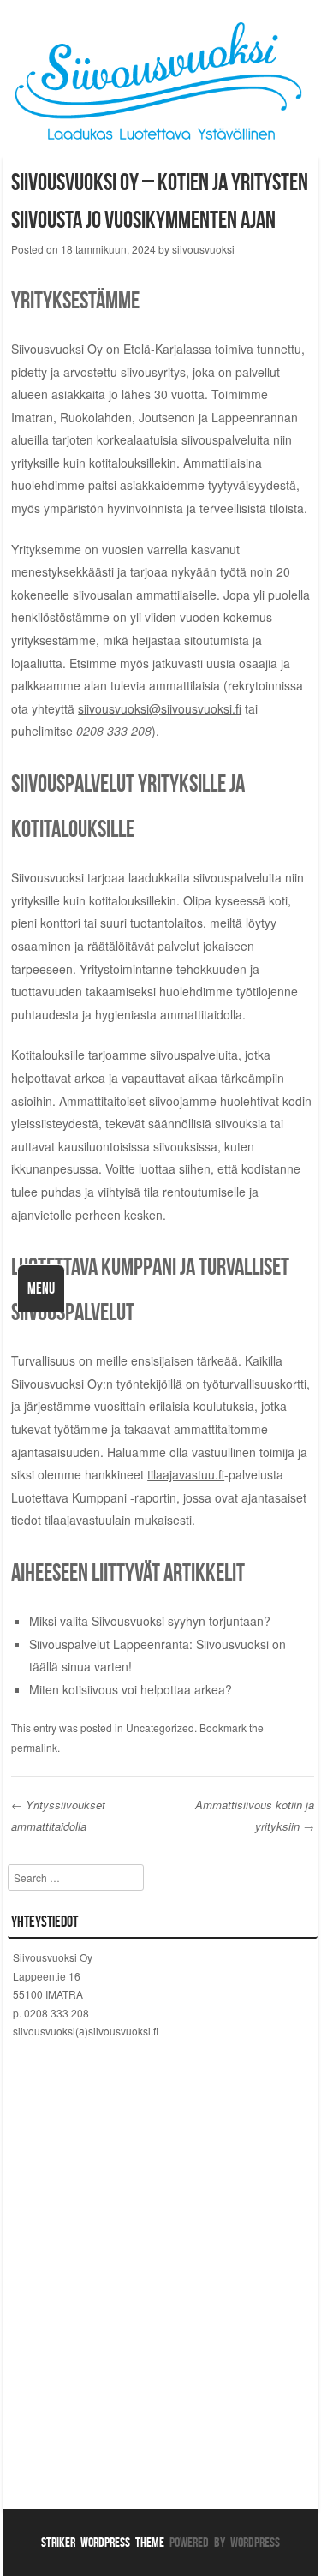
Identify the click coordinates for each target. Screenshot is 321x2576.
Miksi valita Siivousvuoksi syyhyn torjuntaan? (150, 1621)
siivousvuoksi (203, 249)
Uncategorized (160, 1727)
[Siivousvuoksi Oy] (160, 144)
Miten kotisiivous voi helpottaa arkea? (131, 1689)
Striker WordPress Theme (103, 2542)
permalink (34, 1747)
